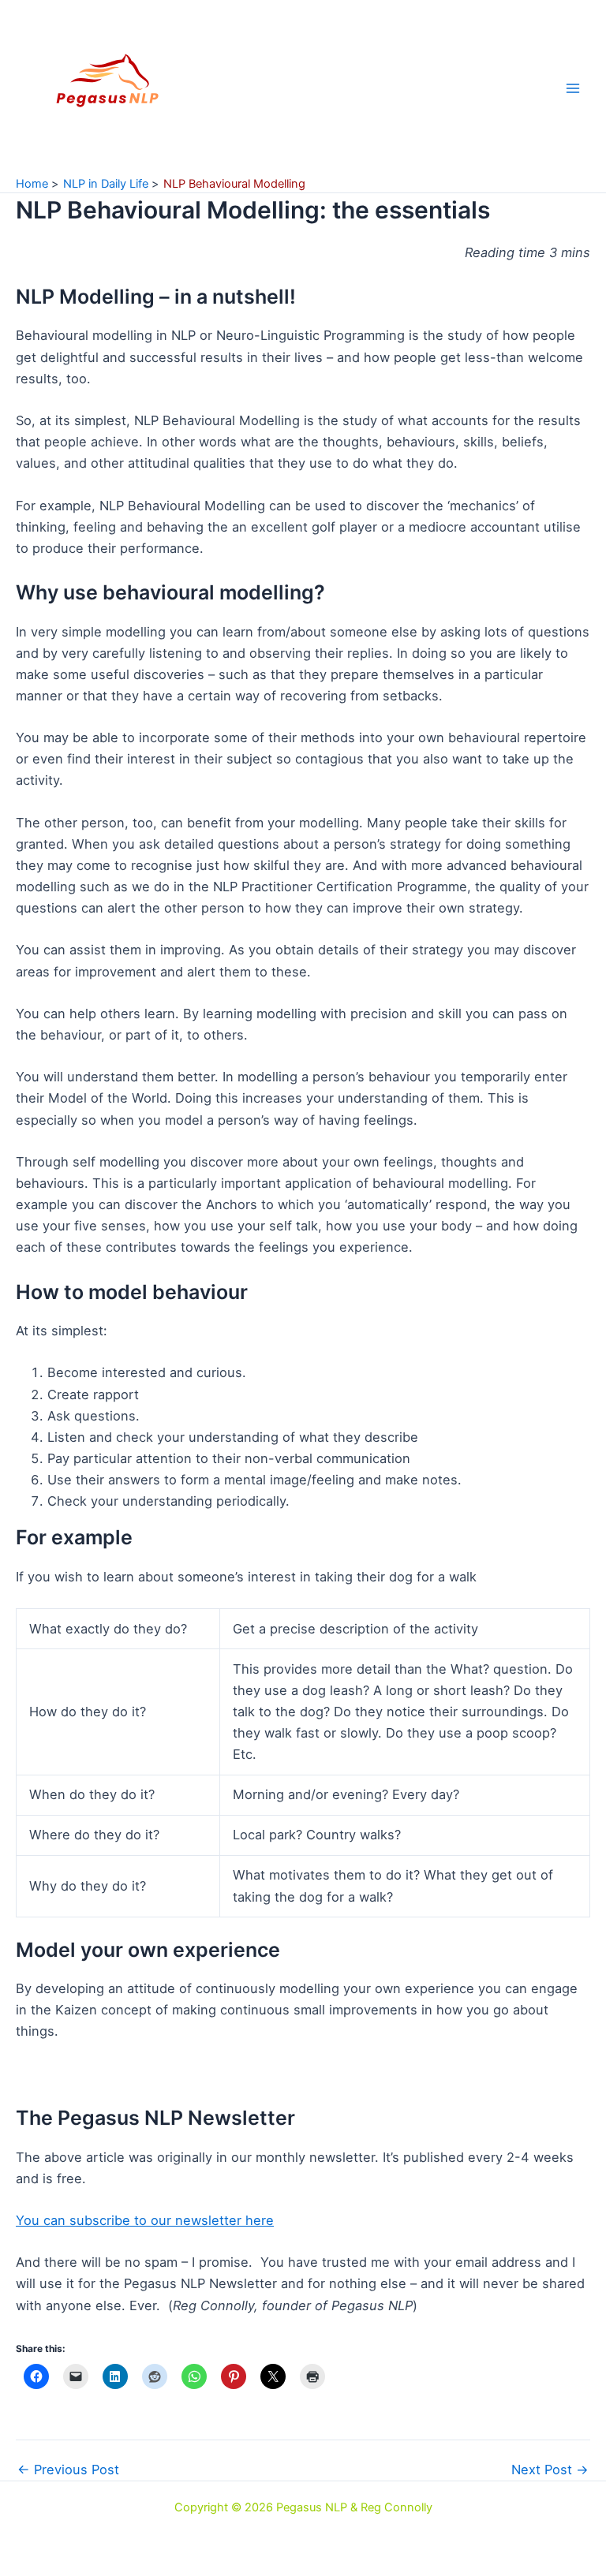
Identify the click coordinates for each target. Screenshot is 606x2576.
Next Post (550, 2470)
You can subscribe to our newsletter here (145, 2220)
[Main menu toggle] (572, 88)
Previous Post (68, 2470)
